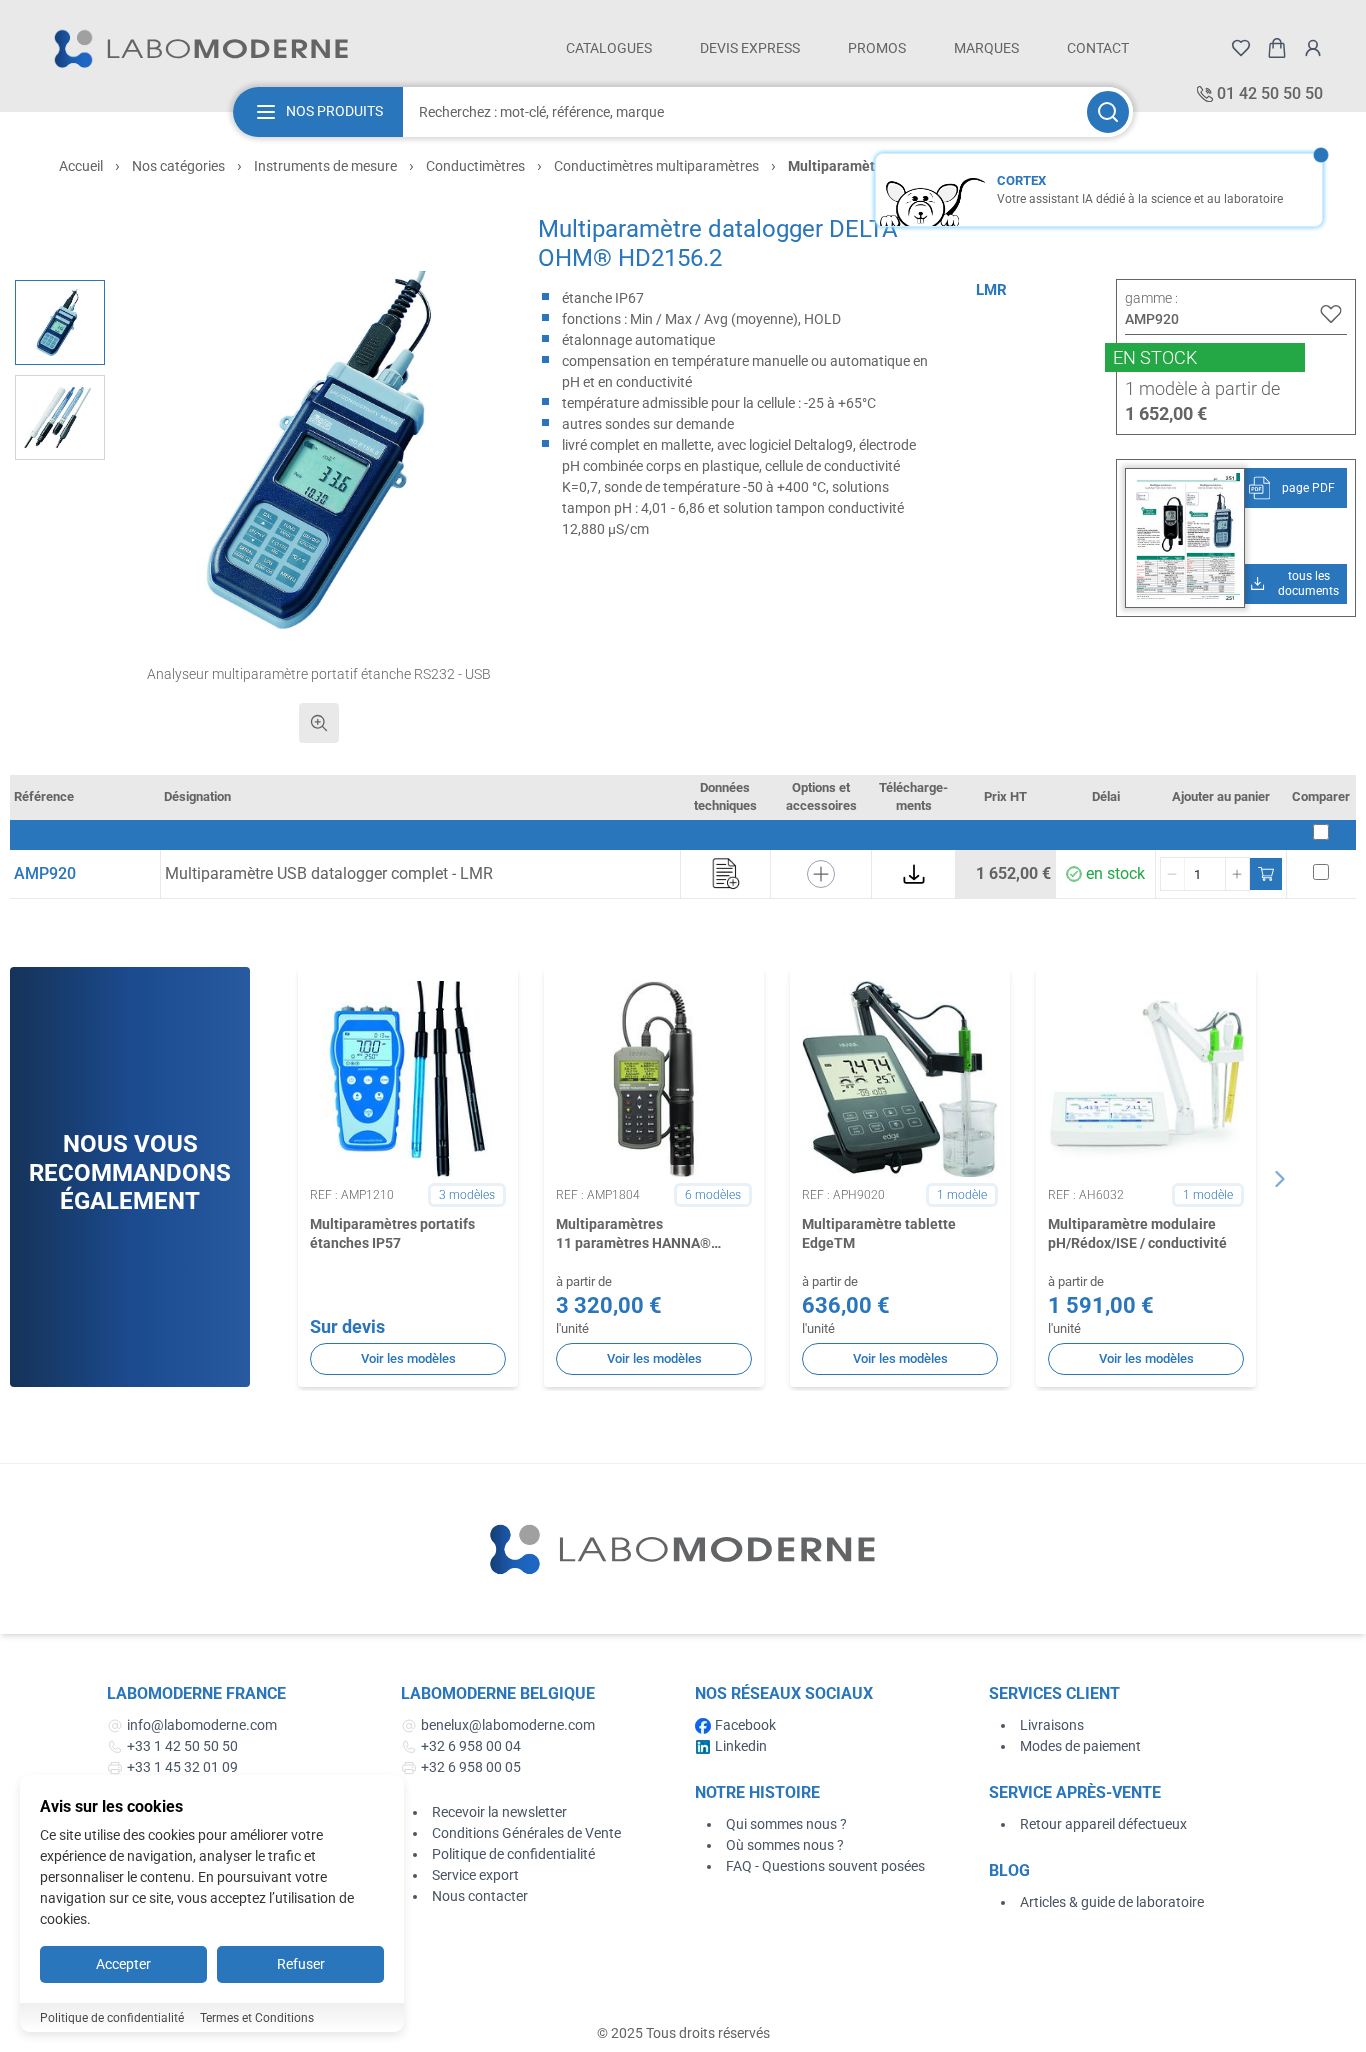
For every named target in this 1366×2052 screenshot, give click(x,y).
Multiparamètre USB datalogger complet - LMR (329, 873)
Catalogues (609, 48)
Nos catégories (178, 166)
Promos (877, 48)
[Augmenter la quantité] (1237, 874)
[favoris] (1241, 48)
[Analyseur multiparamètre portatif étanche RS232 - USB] (60, 322)
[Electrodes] (60, 417)
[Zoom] (319, 723)
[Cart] (1277, 48)
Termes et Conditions (257, 2018)
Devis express (750, 48)
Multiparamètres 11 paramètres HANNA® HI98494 (633, 1235)
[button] (319, 450)
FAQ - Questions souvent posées (825, 1866)
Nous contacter (480, 1896)
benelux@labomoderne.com (508, 1725)
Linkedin (741, 1746)
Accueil (81, 166)
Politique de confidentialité (513, 1854)
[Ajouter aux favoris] (1331, 314)
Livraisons (1052, 1725)
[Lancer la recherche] (1108, 112)
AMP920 (45, 873)
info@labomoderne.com (202, 1725)
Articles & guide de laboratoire (1112, 1902)
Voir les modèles (408, 1358)
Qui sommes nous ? (786, 1824)
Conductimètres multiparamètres (656, 166)
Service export (475, 1875)
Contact (1098, 48)
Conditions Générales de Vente (526, 1833)
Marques (986, 48)
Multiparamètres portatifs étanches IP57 (392, 1233)
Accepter (123, 1964)
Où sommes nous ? (785, 1845)
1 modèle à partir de (1202, 388)
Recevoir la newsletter (499, 1812)
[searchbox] (743, 112)
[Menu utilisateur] (1313, 48)
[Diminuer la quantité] (1173, 874)
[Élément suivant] (1280, 1179)
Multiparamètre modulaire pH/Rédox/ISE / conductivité (1137, 1233)
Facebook (745, 1725)
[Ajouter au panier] (1266, 874)
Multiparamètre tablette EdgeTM (879, 1233)
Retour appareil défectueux (1103, 1824)
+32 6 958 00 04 (471, 1746)
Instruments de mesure (325, 166)
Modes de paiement (1080, 1746)
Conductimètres (475, 166)
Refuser (301, 1964)
